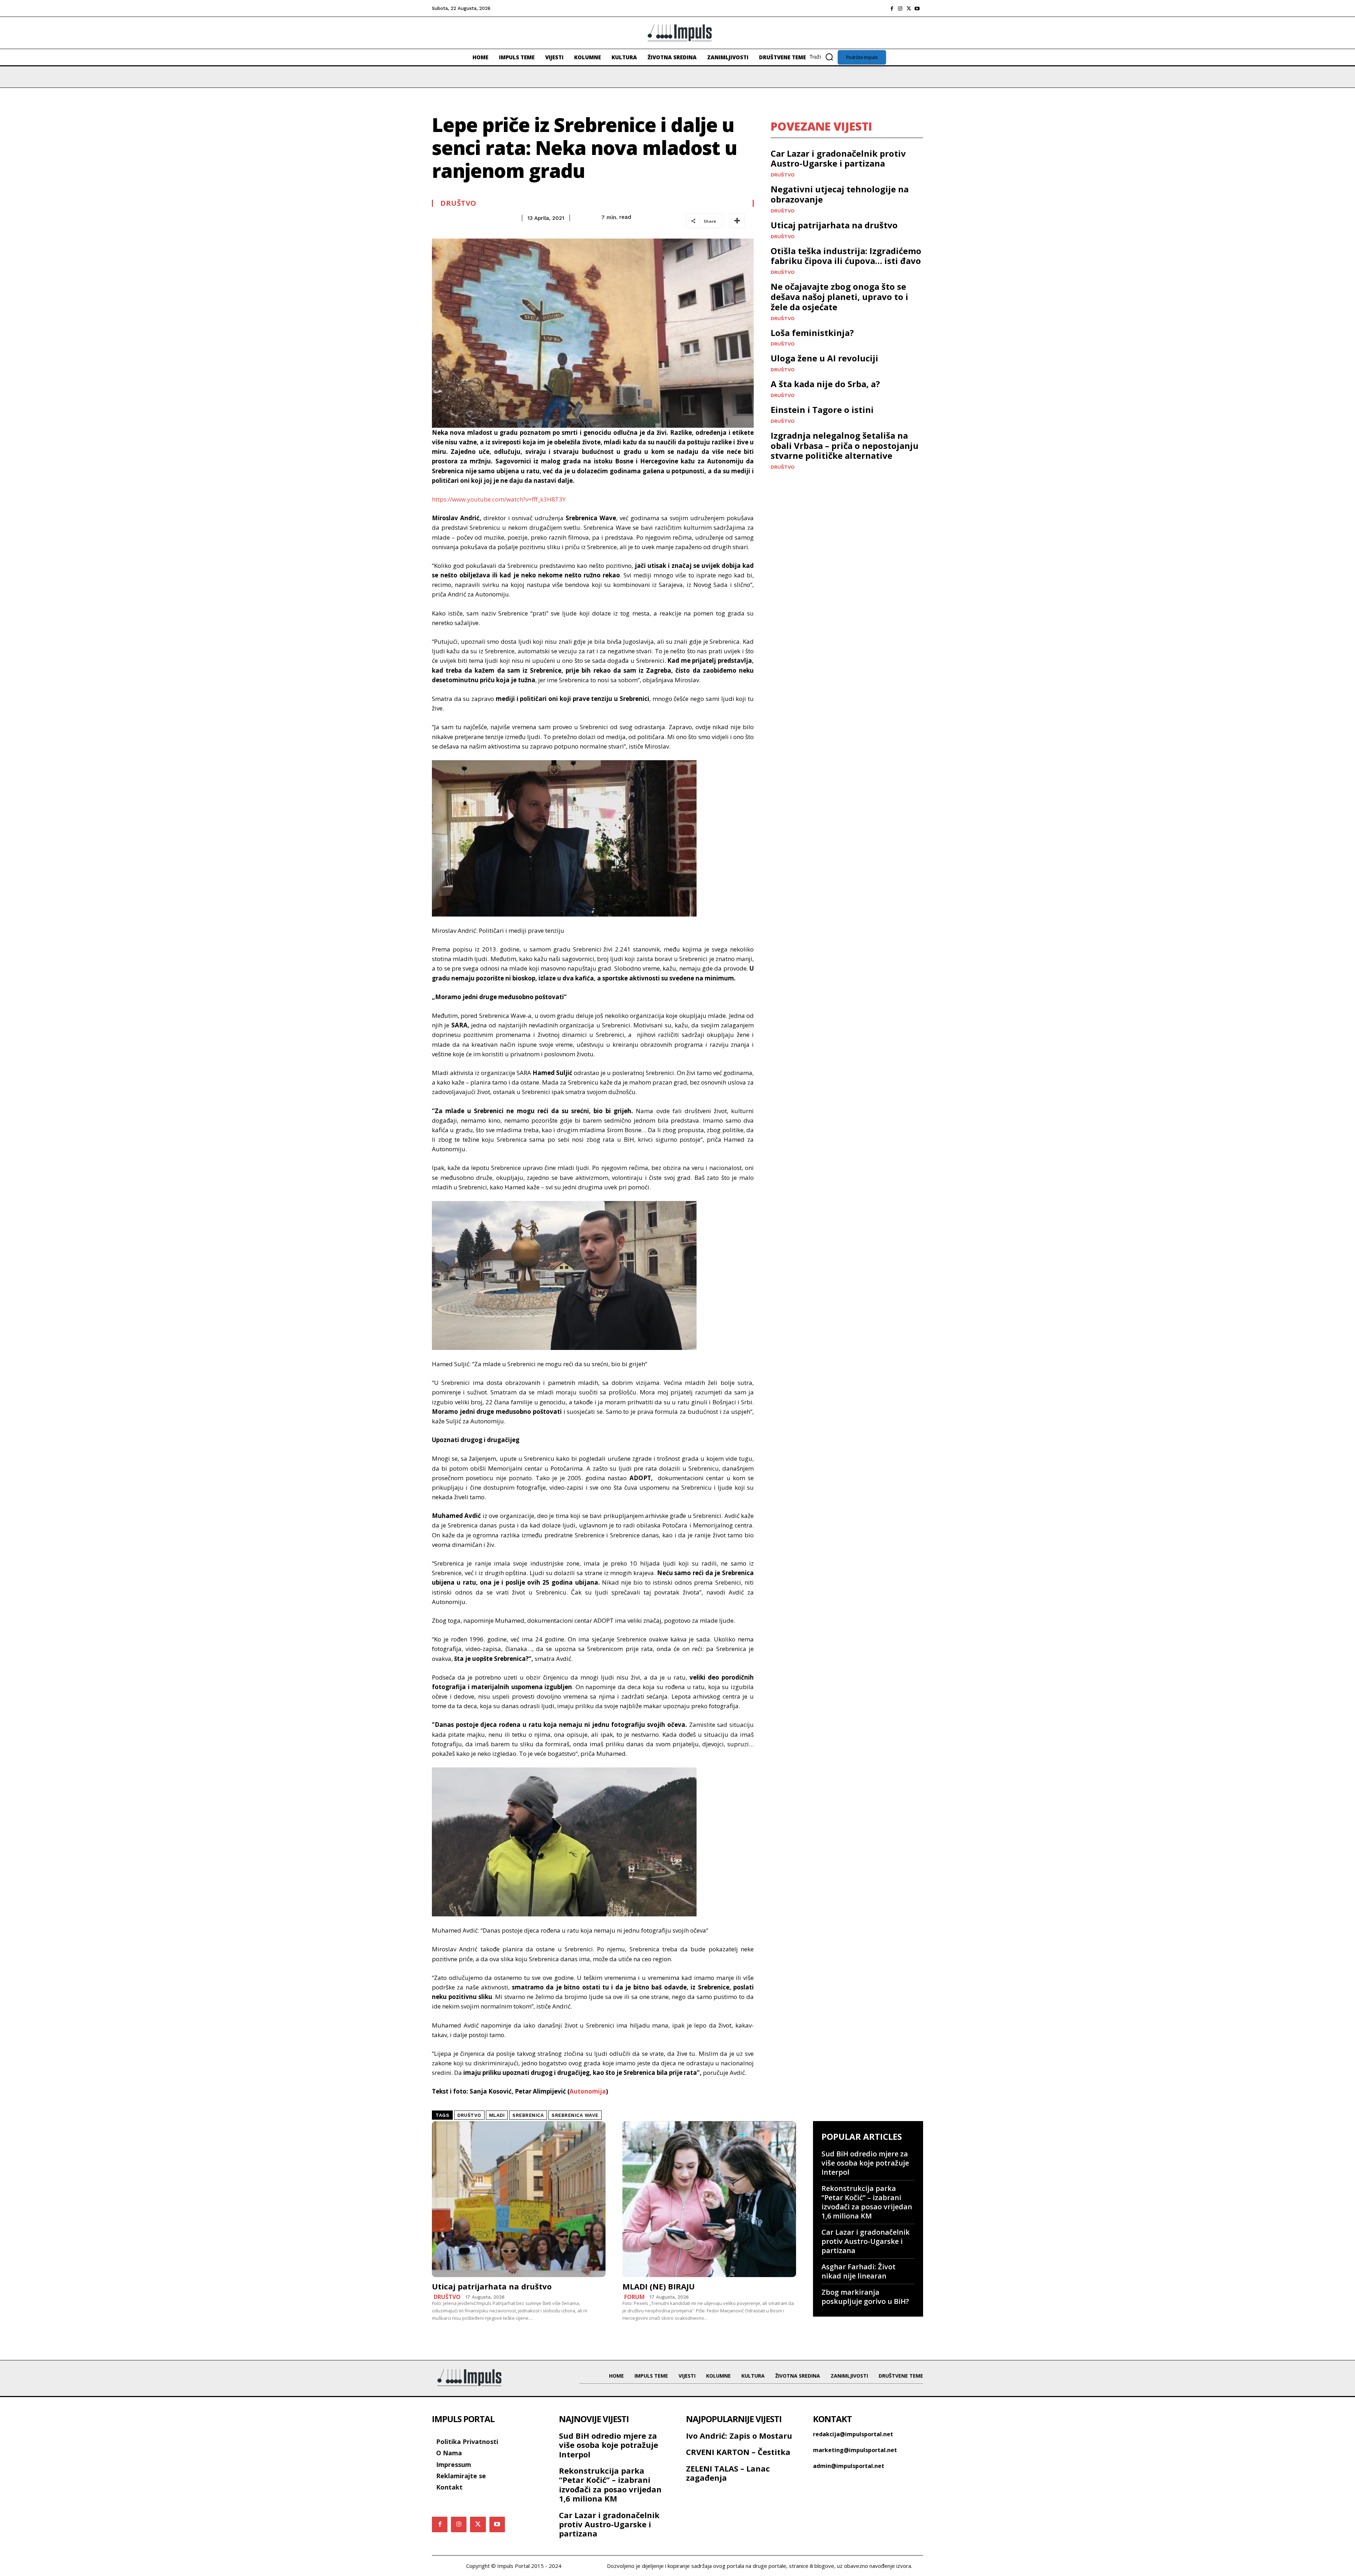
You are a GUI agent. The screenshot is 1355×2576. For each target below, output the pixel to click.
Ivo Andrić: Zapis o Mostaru (739, 2436)
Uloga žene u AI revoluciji (824, 358)
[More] (737, 221)
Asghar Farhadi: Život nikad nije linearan (859, 2271)
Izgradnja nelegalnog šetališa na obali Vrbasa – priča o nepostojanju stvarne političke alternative (845, 446)
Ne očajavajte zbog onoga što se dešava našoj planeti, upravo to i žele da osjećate (839, 297)
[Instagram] (900, 8)
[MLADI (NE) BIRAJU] (709, 2199)
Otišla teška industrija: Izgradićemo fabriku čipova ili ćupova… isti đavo (846, 256)
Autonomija (588, 2091)
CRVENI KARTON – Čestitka (738, 2452)
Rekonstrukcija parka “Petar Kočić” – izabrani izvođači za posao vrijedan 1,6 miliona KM (867, 2202)
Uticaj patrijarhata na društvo (834, 225)
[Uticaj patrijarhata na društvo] (519, 2199)
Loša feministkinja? (812, 333)
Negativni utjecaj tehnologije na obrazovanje (840, 194)
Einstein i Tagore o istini (822, 410)
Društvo (458, 203)
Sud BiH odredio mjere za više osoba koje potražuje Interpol (865, 2163)
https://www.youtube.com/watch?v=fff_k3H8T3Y (499, 499)
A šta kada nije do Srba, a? (825, 384)
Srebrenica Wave (575, 2115)
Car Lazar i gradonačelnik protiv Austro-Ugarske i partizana (838, 158)
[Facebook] (892, 8)
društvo (469, 2115)
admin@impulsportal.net (849, 2466)
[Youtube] (917, 8)
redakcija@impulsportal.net (853, 2434)
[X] (909, 8)
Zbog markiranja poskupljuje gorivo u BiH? (865, 2297)
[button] (824, 57)
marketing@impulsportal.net (855, 2450)
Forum (634, 2297)
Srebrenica (528, 2115)
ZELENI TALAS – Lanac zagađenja (728, 2473)
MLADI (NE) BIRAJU (659, 2286)
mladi (497, 2115)
